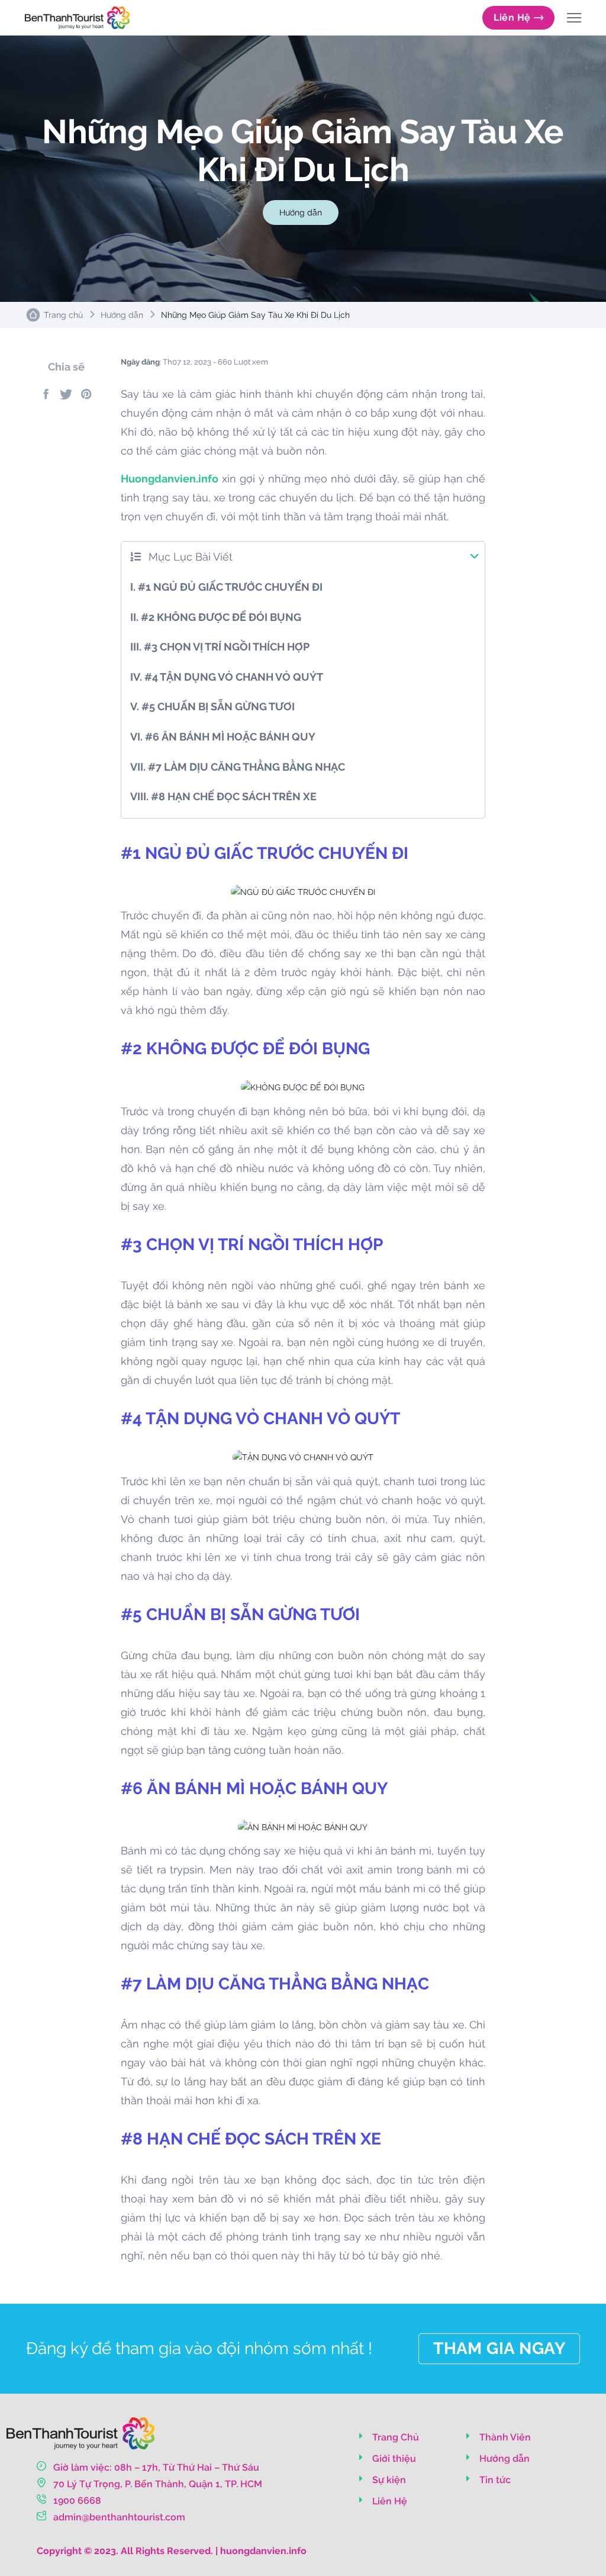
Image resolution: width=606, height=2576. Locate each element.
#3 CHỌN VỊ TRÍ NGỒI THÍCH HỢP (220, 647)
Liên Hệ (512, 17)
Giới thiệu (393, 2459)
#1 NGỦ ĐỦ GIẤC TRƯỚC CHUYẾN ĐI (226, 587)
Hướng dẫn (301, 212)
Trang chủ (63, 315)
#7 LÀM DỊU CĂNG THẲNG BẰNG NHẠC (238, 767)
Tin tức (494, 2480)
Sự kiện (388, 2480)
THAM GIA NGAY (499, 2348)
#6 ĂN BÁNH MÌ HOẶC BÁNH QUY (223, 737)
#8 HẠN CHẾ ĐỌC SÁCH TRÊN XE (223, 796)
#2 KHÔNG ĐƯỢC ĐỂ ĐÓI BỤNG (216, 617)
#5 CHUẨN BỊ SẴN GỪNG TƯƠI (212, 706)
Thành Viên (504, 2437)
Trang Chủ (394, 2437)
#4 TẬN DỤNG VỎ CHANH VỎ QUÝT (227, 677)
